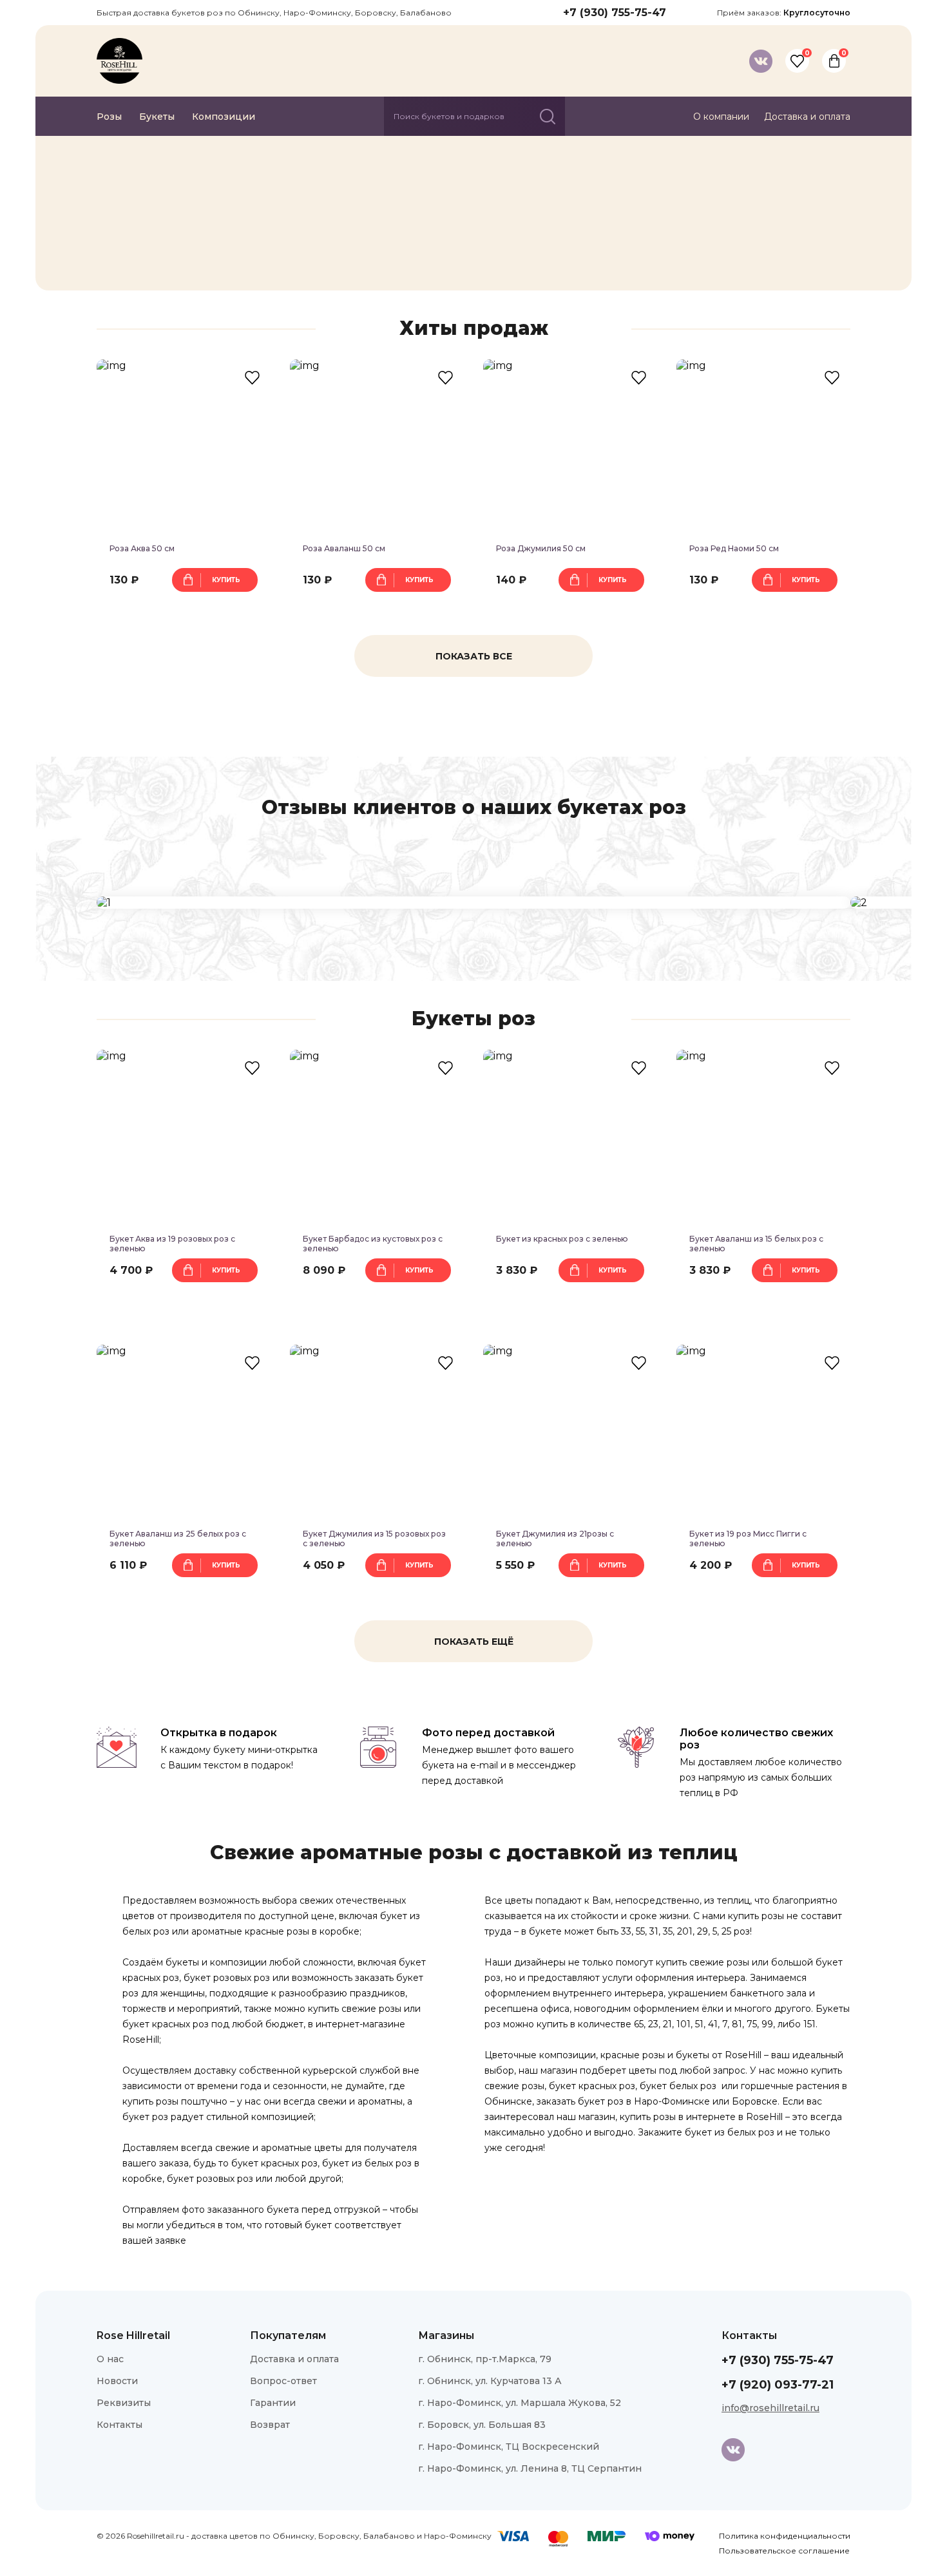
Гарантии (273, 2403)
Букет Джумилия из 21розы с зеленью (555, 1539)
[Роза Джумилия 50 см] (570, 446)
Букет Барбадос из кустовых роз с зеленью (373, 1244)
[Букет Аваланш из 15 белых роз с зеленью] (763, 1137)
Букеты (157, 117)
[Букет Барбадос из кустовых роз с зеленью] (377, 1137)
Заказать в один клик (184, 610)
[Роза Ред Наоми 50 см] (763, 446)
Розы (109, 117)
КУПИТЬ (226, 580)
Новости (117, 2381)
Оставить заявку (166, 249)
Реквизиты (124, 2403)
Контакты (120, 2425)
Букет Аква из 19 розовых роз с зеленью (172, 1244)
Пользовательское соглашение (784, 2551)
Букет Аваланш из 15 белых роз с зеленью (756, 1244)
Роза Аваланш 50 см (344, 548)
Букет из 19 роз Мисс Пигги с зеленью (748, 1539)
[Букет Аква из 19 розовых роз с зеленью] (184, 1137)
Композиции (224, 117)
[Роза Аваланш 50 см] (377, 446)
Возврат (270, 2425)
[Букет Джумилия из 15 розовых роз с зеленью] (377, 1432)
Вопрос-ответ (283, 2381)
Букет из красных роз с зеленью (562, 1239)
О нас (110, 2359)
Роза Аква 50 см (142, 548)
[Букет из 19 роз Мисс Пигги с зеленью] (763, 1432)
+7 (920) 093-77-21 (778, 2385)
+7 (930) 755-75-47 (615, 13)
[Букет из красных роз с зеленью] (570, 1137)
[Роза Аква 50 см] (184, 446)
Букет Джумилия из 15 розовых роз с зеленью (374, 1539)
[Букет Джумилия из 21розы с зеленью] (570, 1432)
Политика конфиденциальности (785, 2536)
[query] (548, 117)
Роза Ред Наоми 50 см (734, 548)
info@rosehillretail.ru (770, 2408)
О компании (721, 117)
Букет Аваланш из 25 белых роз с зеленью (178, 1539)
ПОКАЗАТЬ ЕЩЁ (474, 1642)
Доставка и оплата (807, 117)
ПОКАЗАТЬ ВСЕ (474, 656)
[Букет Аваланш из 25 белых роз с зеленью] (184, 1432)
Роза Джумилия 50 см (541, 548)
